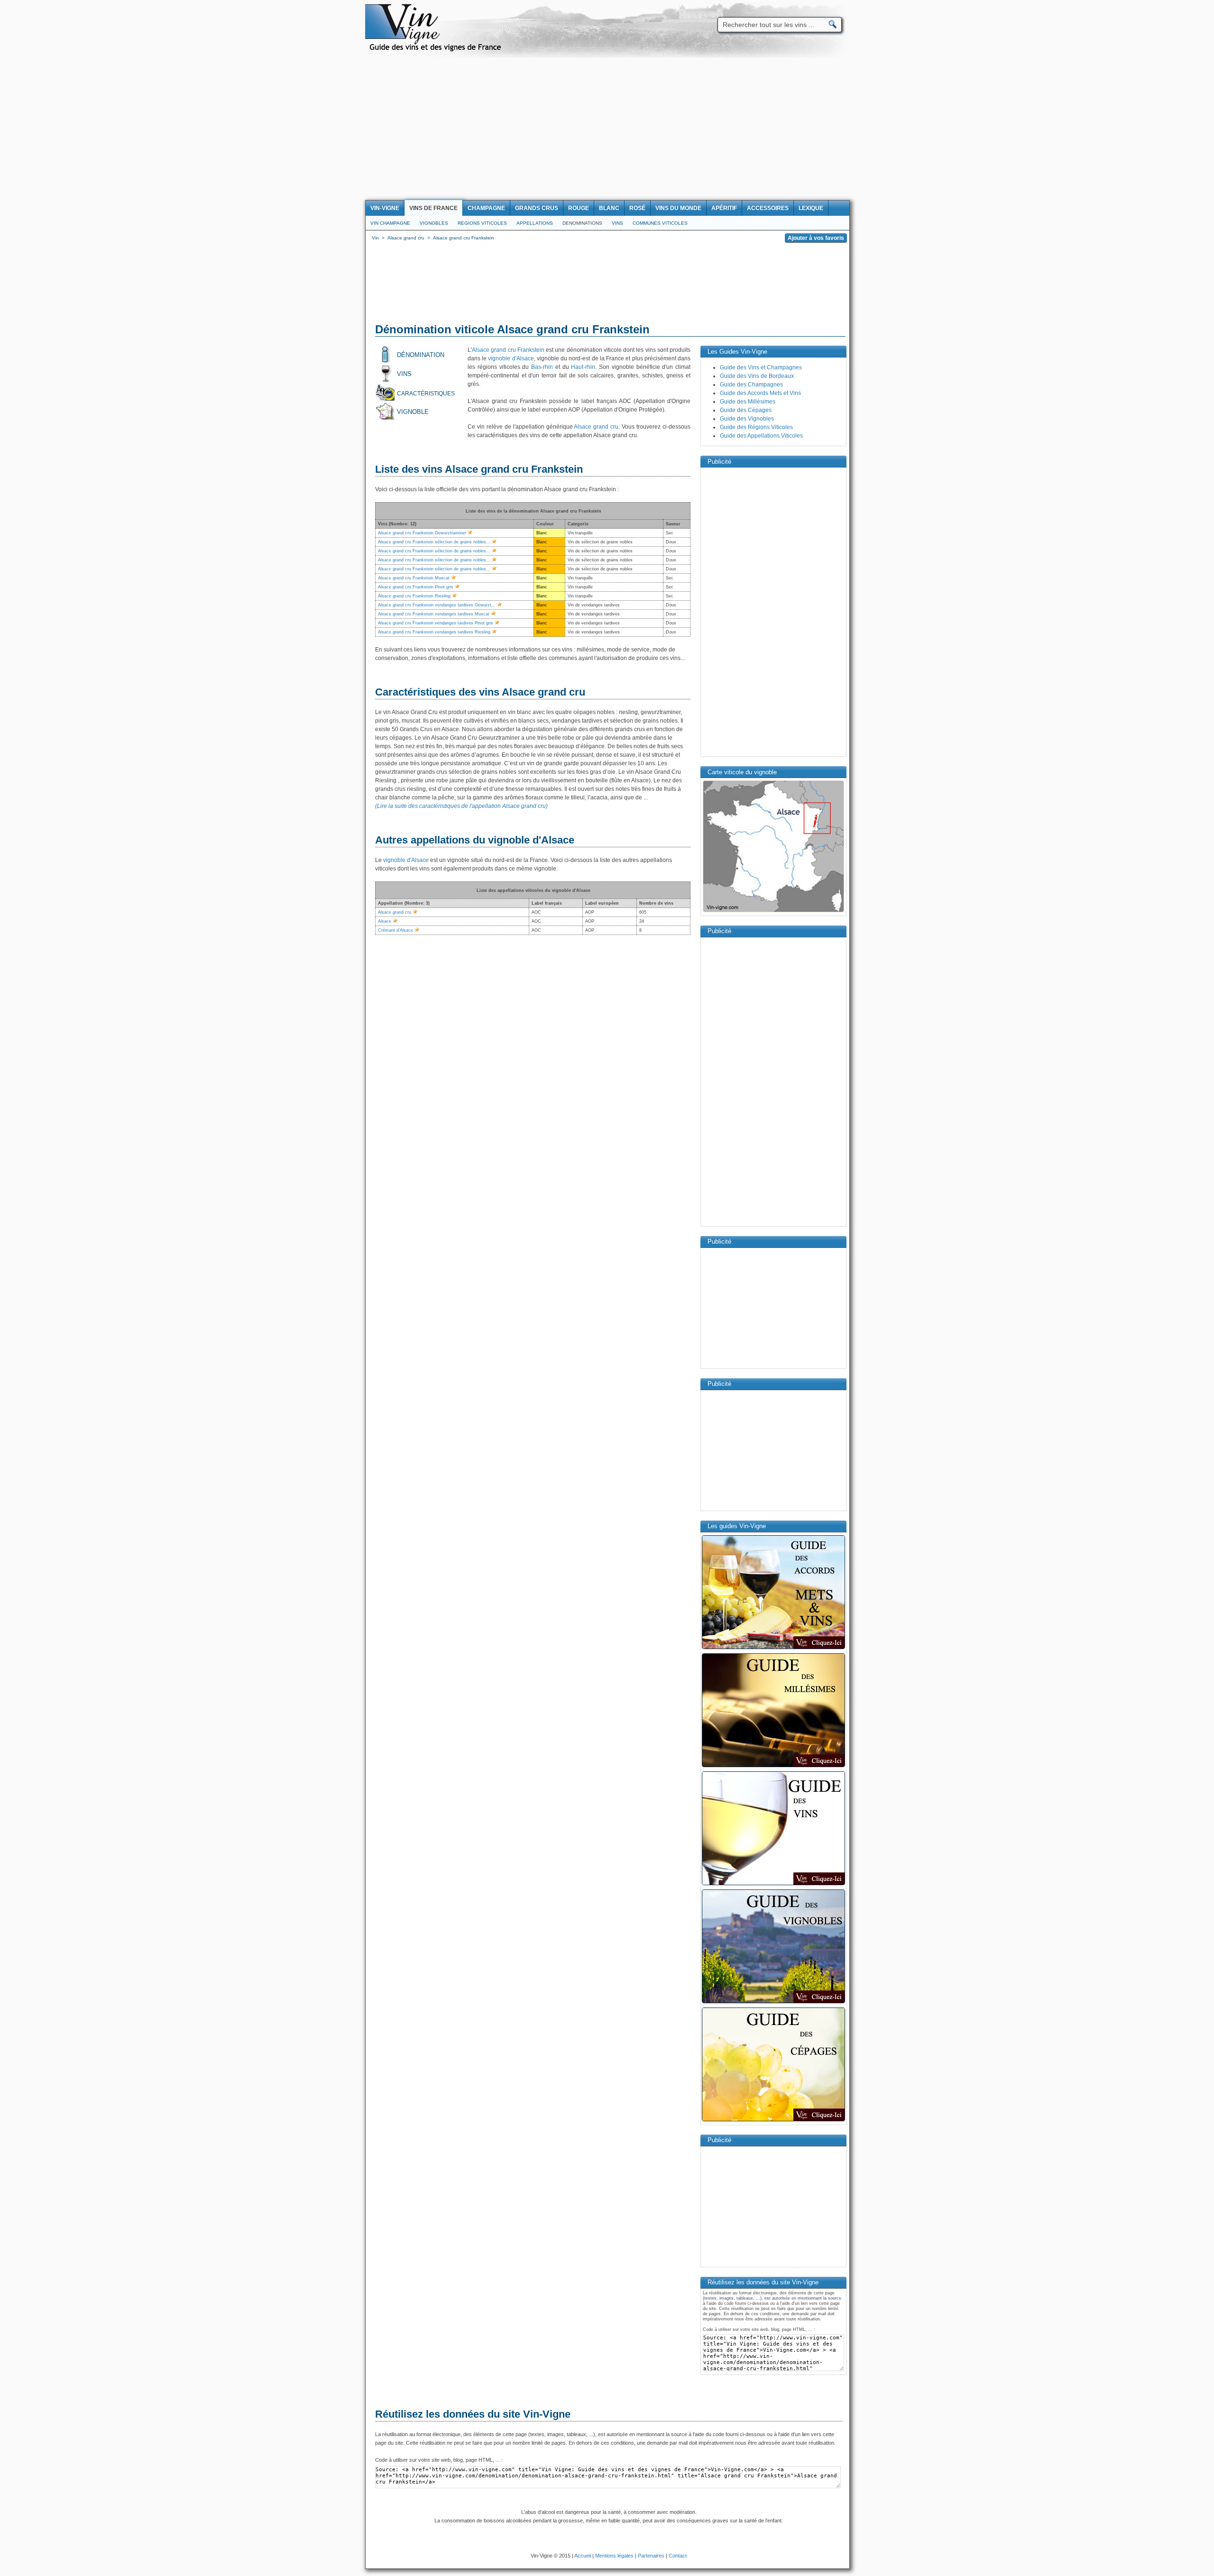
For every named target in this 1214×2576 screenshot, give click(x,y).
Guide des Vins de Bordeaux (757, 376)
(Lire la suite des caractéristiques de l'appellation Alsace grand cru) (461, 806)
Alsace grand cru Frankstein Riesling (414, 596)
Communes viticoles (660, 223)
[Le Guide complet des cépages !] (773, 2120)
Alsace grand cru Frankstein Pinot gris (416, 587)
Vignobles (434, 223)
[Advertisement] (607, 129)
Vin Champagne (390, 223)
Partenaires (651, 2556)
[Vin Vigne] (437, 50)
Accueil (583, 2556)
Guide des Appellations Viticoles (761, 436)
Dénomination (421, 355)
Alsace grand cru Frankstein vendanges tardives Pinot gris (436, 623)
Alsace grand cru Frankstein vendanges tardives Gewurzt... (437, 605)
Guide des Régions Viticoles (756, 427)
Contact (678, 2556)
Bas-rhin (542, 367)
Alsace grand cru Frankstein (508, 350)
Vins (617, 223)
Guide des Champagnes (751, 385)
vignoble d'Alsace (511, 358)
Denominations (582, 223)
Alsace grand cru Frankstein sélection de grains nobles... (434, 542)
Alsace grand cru (596, 427)
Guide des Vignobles (747, 419)
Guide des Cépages (746, 410)
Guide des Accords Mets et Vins (760, 393)
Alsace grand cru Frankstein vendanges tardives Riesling (434, 632)
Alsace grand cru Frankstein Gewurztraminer (422, 533)
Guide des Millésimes (748, 402)
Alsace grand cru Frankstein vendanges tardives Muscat (434, 614)
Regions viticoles (482, 223)
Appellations (535, 223)
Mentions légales (614, 2556)
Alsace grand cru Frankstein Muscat (414, 578)
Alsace (385, 921)
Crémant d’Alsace (395, 930)
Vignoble (413, 412)
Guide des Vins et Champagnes (761, 367)
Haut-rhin (583, 367)
